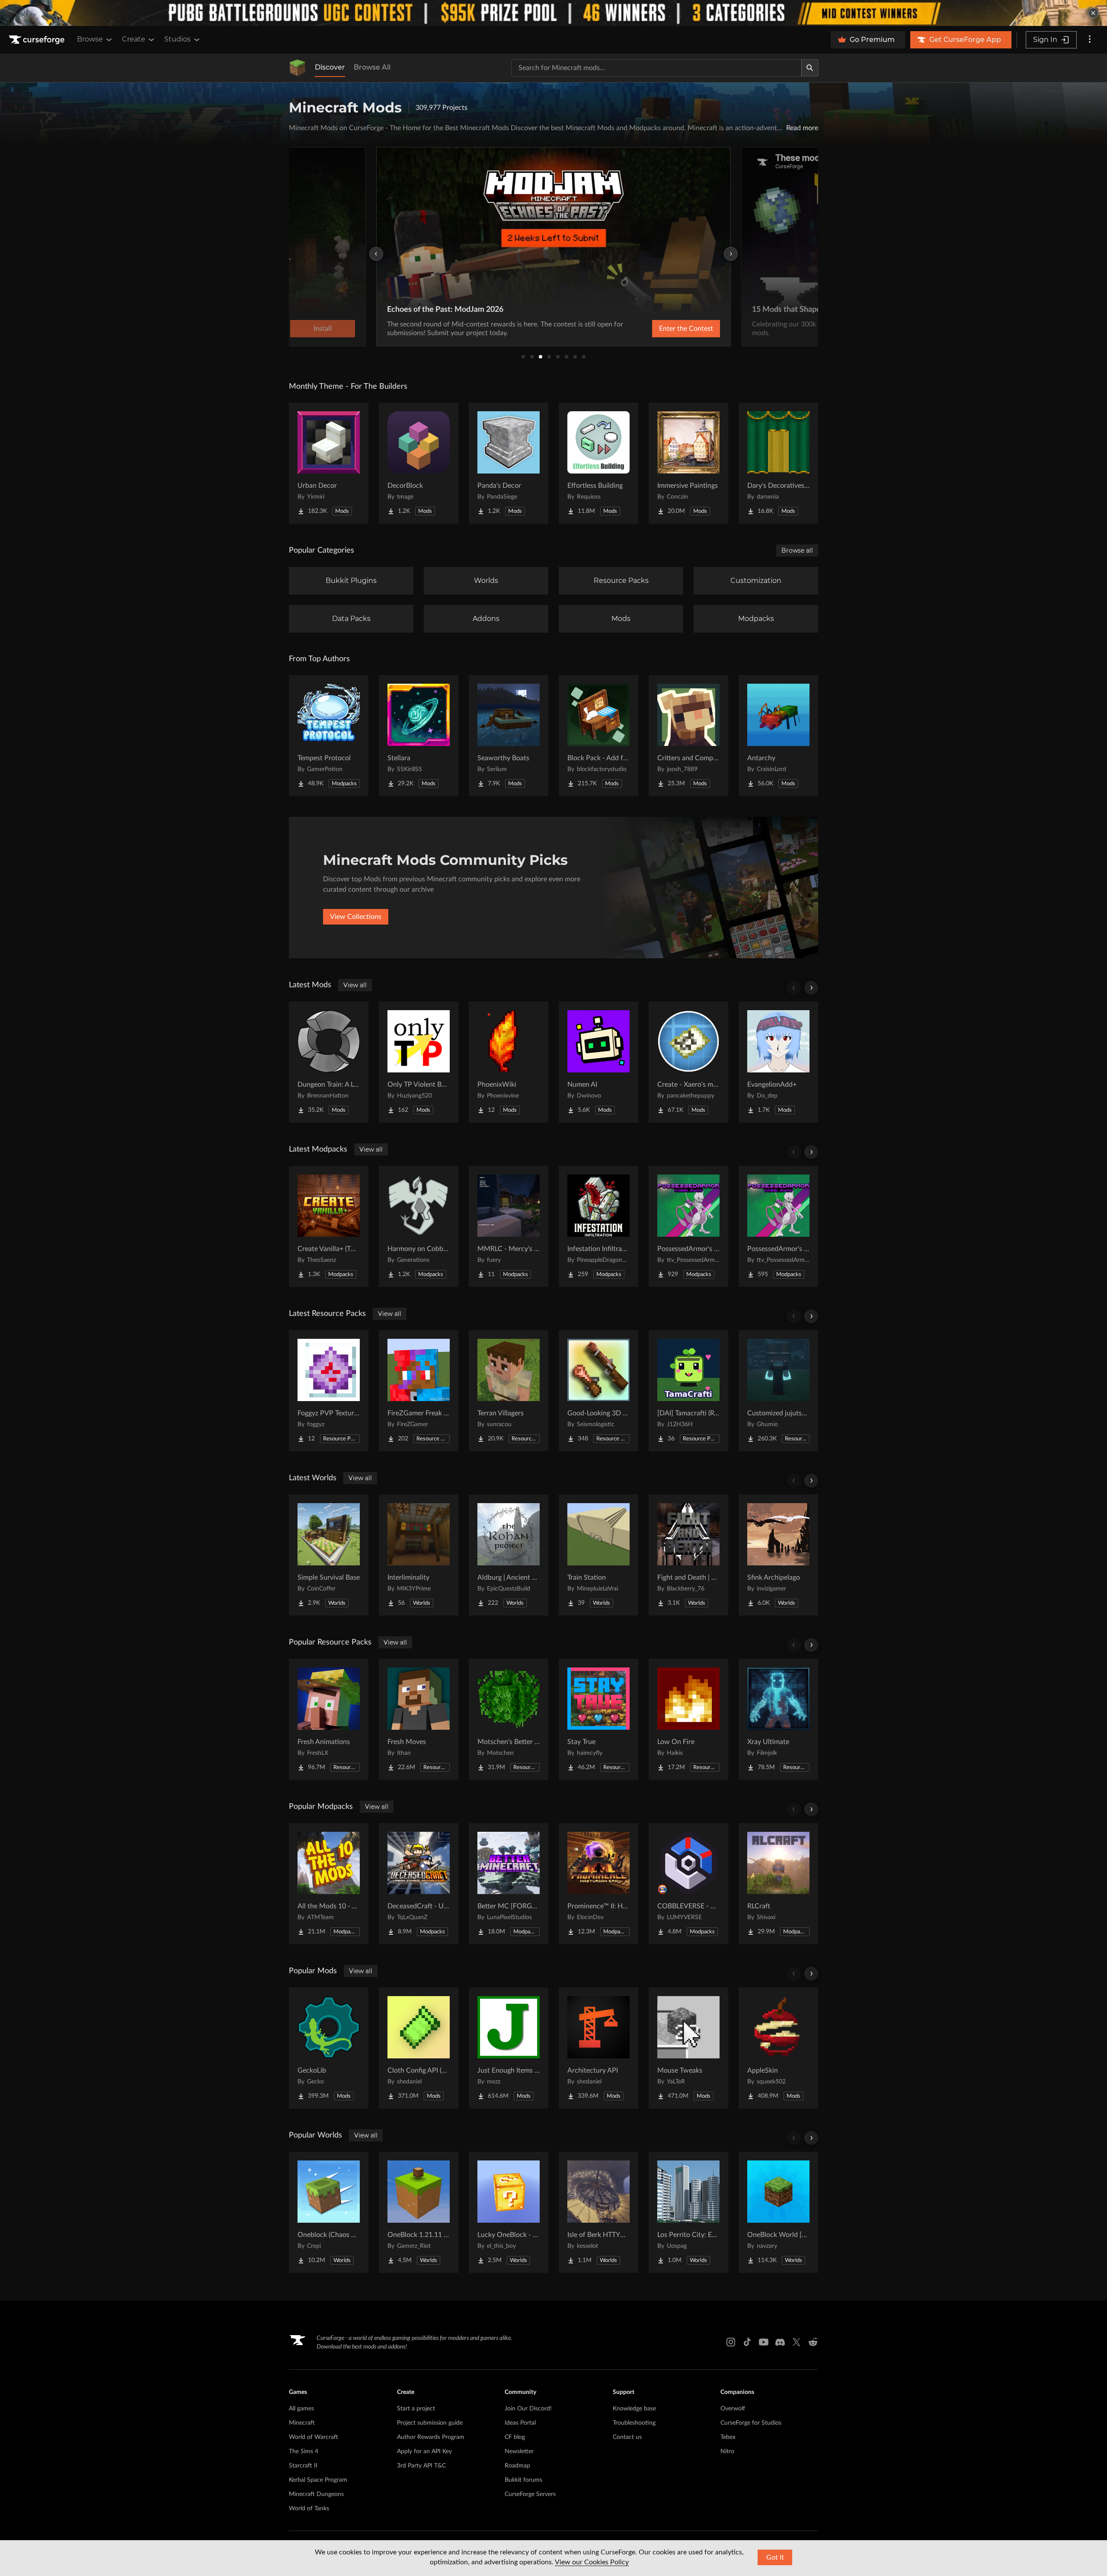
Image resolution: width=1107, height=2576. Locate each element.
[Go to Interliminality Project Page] (419, 1555)
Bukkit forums (523, 2480)
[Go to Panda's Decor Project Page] (509, 463)
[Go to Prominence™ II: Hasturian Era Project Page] (598, 1884)
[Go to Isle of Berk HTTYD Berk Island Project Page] (598, 2212)
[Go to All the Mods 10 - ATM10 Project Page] (329, 1884)
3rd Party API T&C (421, 2466)
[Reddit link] (813, 2342)
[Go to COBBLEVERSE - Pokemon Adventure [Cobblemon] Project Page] (688, 1884)
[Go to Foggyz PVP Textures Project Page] (329, 1391)
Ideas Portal (520, 2423)
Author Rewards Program (431, 2437)
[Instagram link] (731, 2342)
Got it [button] (775, 2557)
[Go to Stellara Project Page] (419, 736)
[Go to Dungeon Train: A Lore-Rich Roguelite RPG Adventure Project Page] (329, 1062)
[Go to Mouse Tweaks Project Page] (688, 2048)
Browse (90, 39)
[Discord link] (780, 2342)
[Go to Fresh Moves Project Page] (419, 1719)
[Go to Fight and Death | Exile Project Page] (688, 1555)
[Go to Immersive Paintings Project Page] (688, 463)
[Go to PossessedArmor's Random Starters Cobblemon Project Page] (688, 1226)
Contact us (627, 2437)
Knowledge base (634, 2409)
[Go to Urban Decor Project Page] (329, 463)
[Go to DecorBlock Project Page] (419, 463)
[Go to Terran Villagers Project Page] (509, 1391)
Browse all (797, 550)
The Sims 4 (304, 2451)
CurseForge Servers (530, 2494)
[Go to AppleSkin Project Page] (778, 2048)
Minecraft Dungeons (316, 2494)
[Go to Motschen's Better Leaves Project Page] (509, 1719)
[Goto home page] (38, 40)
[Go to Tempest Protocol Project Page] (329, 736)
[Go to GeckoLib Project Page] (329, 2048)
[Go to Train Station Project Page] (598, 1555)
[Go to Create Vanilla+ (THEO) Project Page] (329, 1226)
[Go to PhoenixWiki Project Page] (509, 1062)
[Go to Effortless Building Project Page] (598, 463)
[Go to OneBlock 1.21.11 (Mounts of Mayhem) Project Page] (419, 2212)
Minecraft (302, 2423)
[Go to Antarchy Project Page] (778, 736)
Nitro (727, 2451)
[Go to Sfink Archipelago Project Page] (778, 1555)
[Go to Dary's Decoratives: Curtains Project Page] (778, 463)
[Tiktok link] (747, 2342)
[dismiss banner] (1093, 13)
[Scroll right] (811, 988)
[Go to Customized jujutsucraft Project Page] (778, 1391)
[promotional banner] (553, 13)
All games (301, 2409)
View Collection (663, 329)
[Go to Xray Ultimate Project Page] (778, 1719)
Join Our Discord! (528, 2409)
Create (134, 39)
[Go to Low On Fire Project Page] (688, 1719)
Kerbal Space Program (318, 2480)
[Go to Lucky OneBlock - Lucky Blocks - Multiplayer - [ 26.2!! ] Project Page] (509, 2212)
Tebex (728, 2437)
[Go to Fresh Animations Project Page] (329, 1719)
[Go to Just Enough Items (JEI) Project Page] (509, 2048)
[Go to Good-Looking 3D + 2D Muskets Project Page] (598, 1391)
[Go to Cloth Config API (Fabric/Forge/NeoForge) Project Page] (419, 2048)
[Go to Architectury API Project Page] (598, 2048)
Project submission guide (430, 2423)
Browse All (372, 67)
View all (355, 985)
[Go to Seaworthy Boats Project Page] (509, 736)
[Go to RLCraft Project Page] (778, 1884)
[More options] (1090, 40)
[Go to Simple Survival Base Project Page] (329, 1555)
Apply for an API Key (424, 2451)
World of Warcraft (314, 2437)
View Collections (356, 917)
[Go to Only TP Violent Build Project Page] (419, 1062)
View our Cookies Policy (592, 2562)
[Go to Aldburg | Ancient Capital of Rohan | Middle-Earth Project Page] (509, 1555)
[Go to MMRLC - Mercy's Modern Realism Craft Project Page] (509, 1226)
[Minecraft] (298, 68)
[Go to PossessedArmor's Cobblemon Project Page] (778, 1226)
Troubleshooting (634, 2423)
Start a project (416, 2409)
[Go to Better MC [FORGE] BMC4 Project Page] (509, 1884)
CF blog (515, 2437)
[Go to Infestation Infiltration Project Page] (598, 1226)
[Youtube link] (764, 2342)
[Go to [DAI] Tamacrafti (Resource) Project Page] (688, 1391)
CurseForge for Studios (751, 2423)
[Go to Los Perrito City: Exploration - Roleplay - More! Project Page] (688, 2212)
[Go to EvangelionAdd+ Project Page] (778, 1062)
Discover (330, 67)
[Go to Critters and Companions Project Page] (688, 736)
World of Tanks (309, 2509)
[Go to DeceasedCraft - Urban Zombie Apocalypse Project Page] (419, 1884)
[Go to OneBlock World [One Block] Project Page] (778, 2212)
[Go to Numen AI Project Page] (598, 1062)
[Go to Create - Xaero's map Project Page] (688, 1062)
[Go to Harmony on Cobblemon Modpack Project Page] (419, 1226)
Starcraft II (303, 2466)
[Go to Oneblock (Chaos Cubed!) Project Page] (329, 2212)
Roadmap (517, 2466)
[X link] (797, 2342)
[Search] (810, 68)
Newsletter (519, 2451)
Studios (178, 39)
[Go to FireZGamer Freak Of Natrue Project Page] (419, 1391)
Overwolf (733, 2409)
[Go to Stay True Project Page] (598, 1719)
